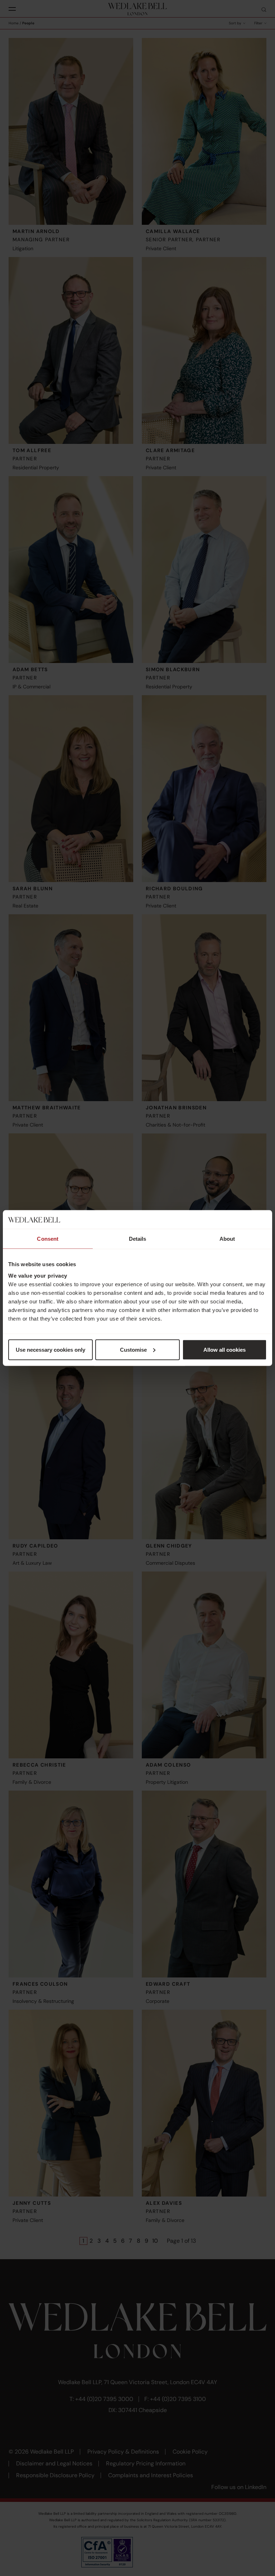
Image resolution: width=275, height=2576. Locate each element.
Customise (133, 1349)
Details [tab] (138, 1239)
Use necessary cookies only (50, 1349)
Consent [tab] (48, 1239)
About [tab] (227, 1239)
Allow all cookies (225, 1349)
